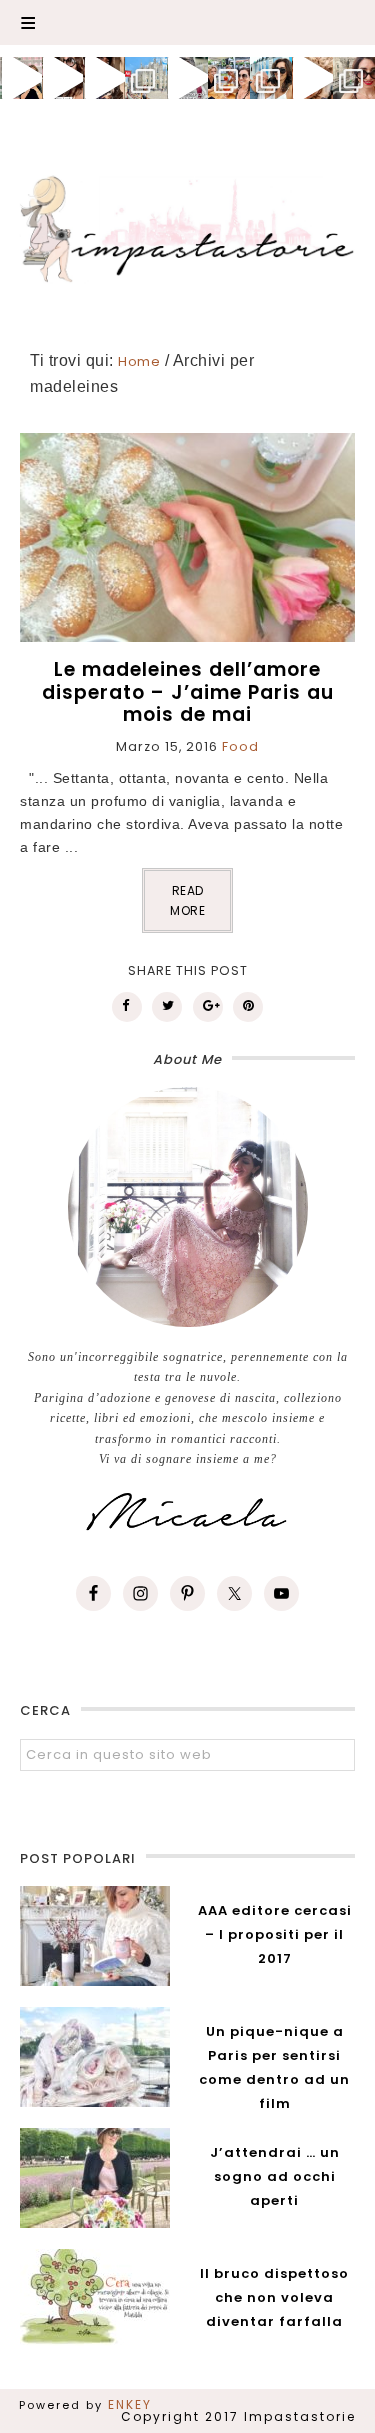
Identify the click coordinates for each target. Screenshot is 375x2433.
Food (240, 746)
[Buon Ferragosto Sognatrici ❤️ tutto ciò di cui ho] (271, 78)
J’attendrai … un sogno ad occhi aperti (275, 2176)
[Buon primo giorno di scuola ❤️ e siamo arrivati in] (188, 78)
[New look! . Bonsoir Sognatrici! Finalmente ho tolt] (63, 78)
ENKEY (130, 2404)
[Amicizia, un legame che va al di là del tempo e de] (229, 78)
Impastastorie (188, 226)
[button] (187, 22)
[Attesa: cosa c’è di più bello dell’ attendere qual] (354, 78)
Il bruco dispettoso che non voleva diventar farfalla (274, 2297)
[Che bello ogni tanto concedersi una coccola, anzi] (21, 78)
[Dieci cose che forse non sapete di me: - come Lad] (146, 78)
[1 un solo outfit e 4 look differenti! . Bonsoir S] (104, 78)
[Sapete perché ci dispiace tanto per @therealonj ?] (313, 78)
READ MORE (187, 900)
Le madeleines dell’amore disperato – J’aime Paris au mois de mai (188, 692)
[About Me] (187, 1207)
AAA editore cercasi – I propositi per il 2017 (275, 1934)
